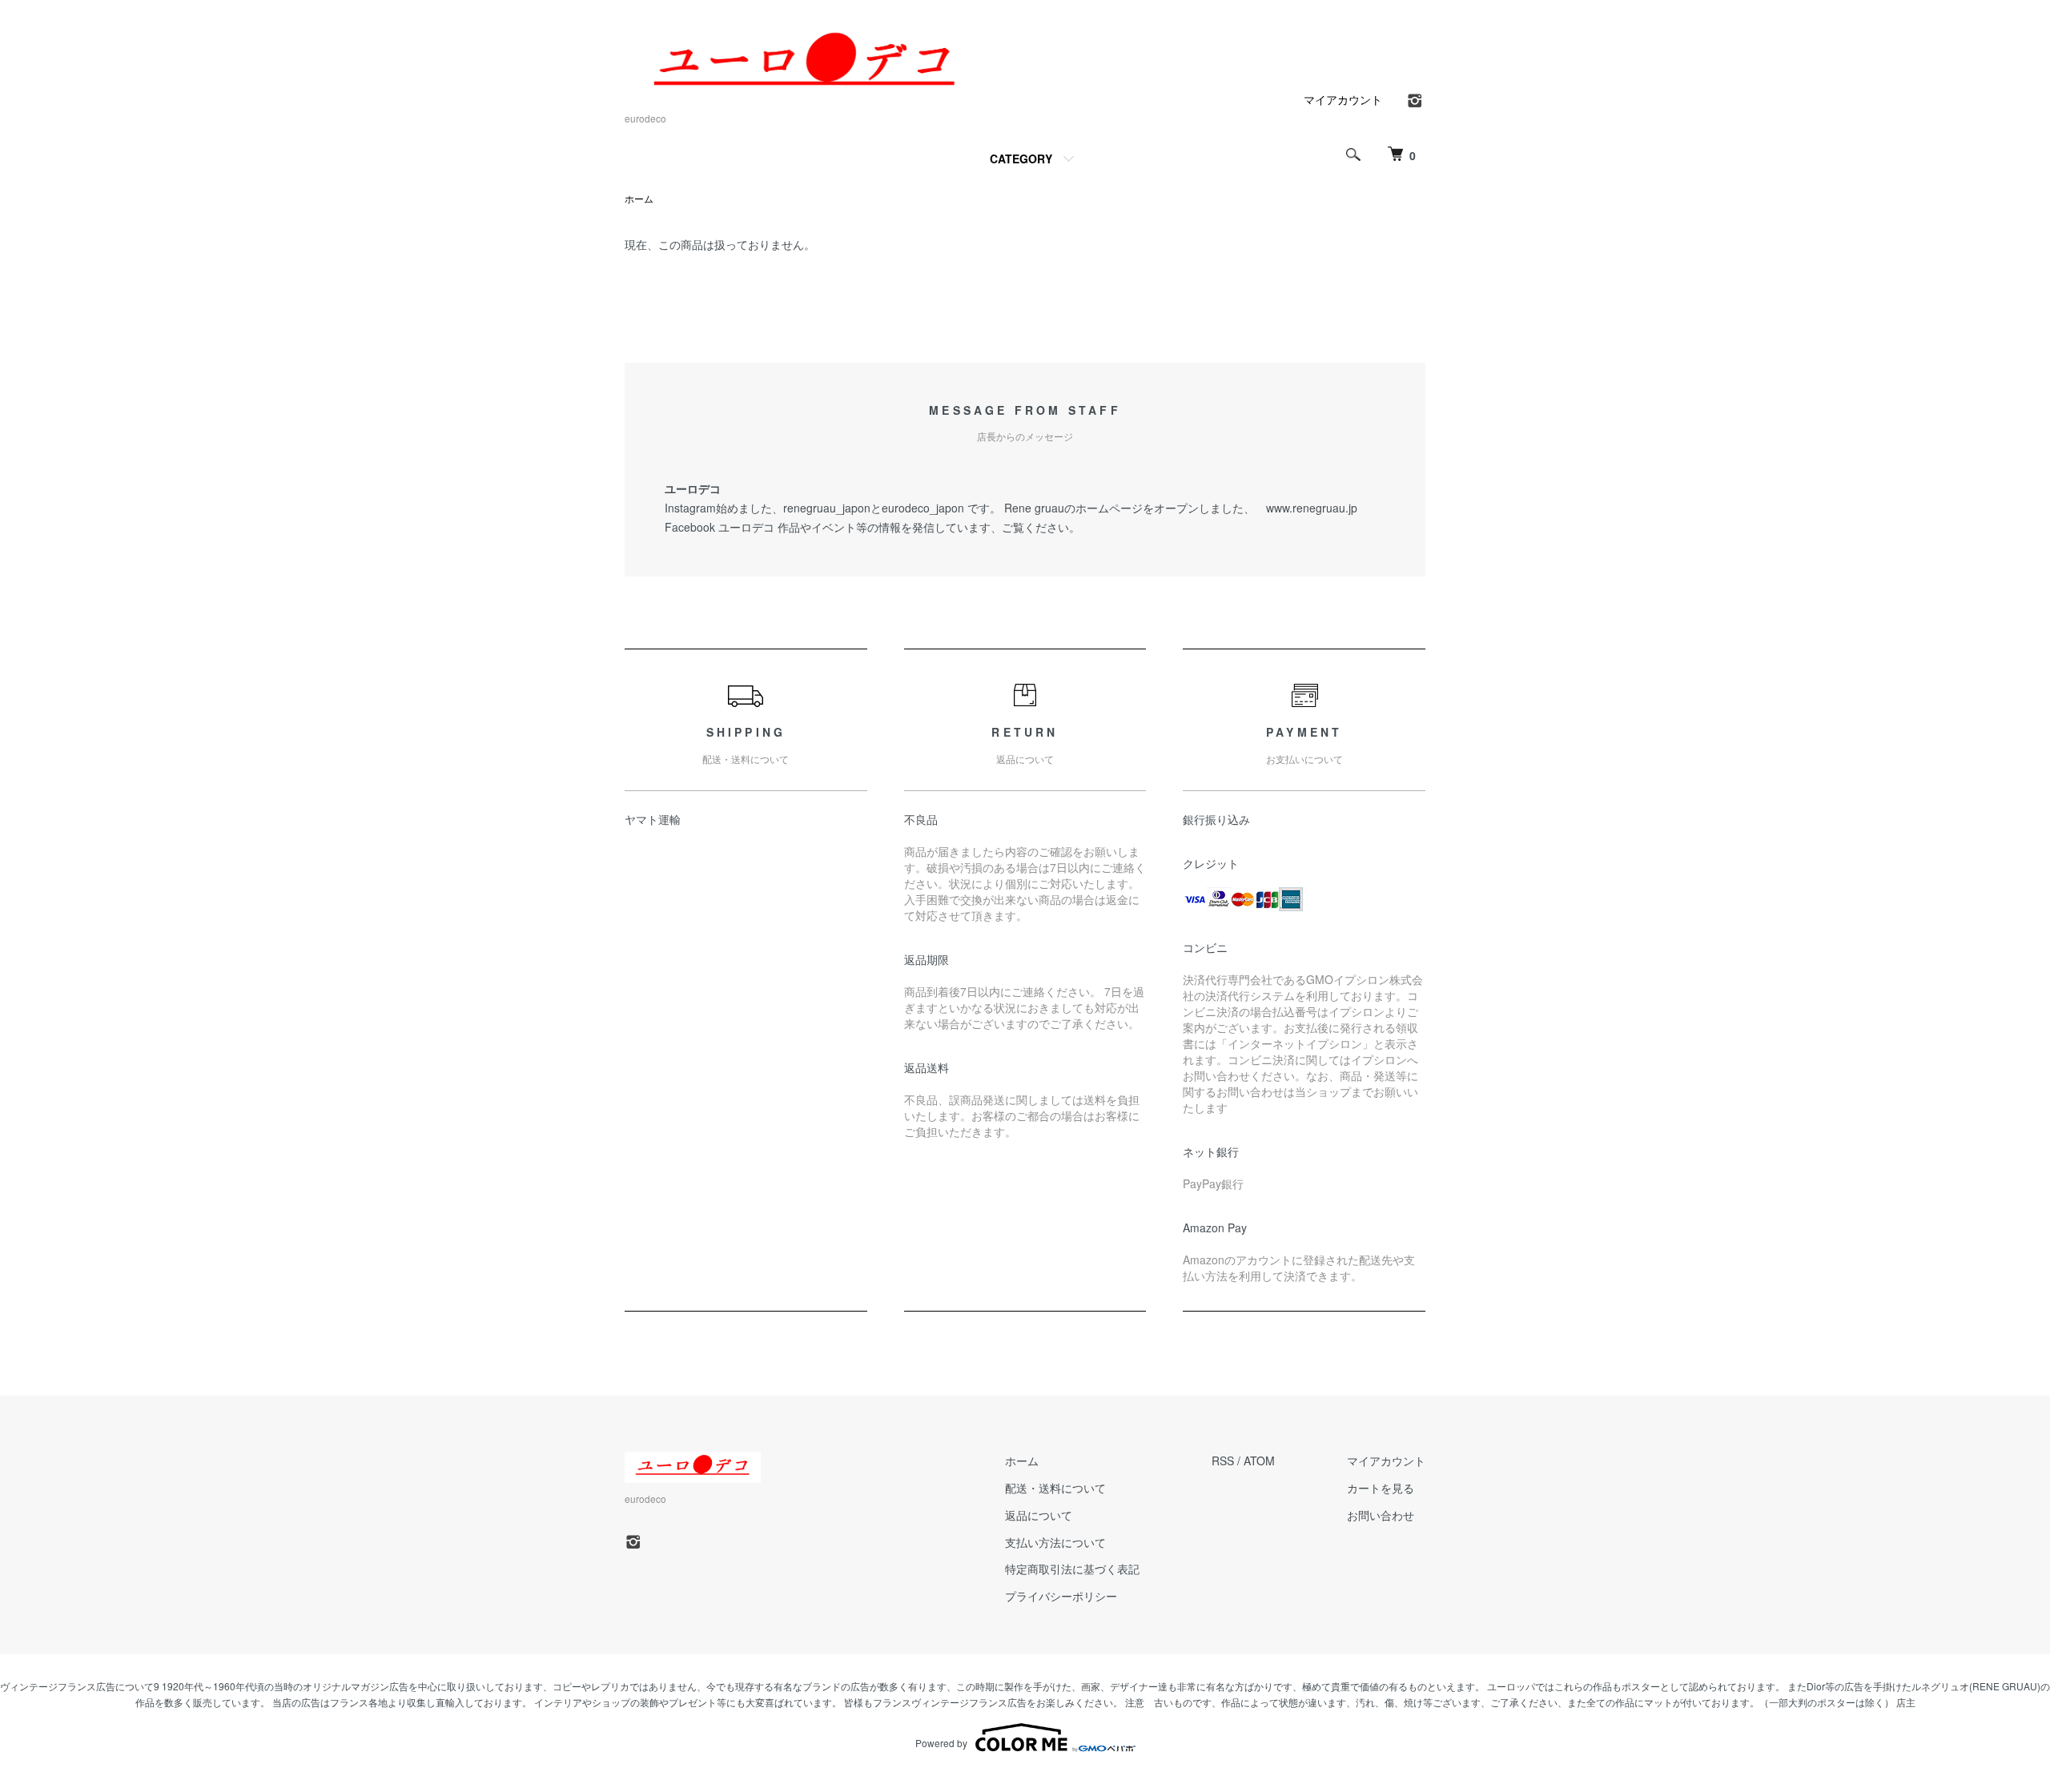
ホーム (639, 198)
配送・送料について (1055, 1488)
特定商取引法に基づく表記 (1072, 1569)
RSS (1223, 1461)
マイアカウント (1343, 99)
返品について (1039, 1515)
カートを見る (1381, 1488)
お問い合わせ (1381, 1515)
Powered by (941, 1743)
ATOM (1259, 1461)
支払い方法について (1055, 1542)
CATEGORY (1021, 159)
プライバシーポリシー (1061, 1596)
